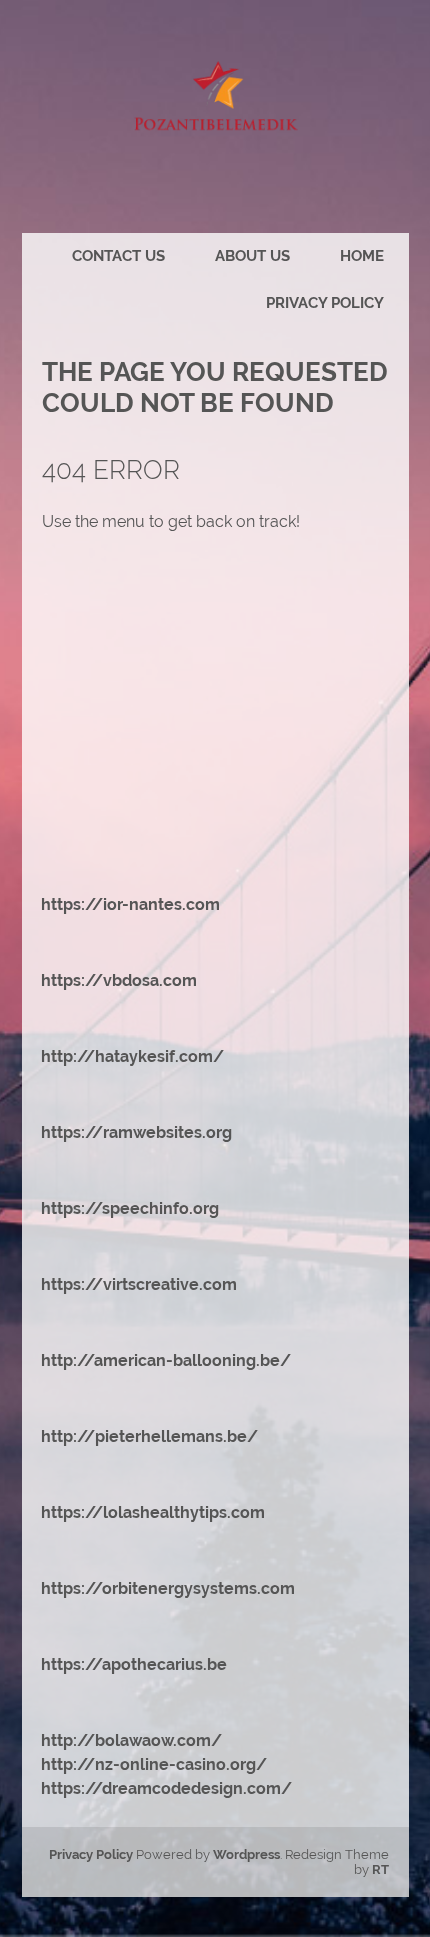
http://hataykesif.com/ (132, 1056)
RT (380, 1869)
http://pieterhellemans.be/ (149, 1436)
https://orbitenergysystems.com (168, 1588)
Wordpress (246, 1854)
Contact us (118, 256)
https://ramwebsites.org (136, 1132)
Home (362, 256)
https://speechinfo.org (130, 1208)
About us (252, 256)
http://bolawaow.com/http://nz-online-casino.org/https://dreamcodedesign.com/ (166, 1764)
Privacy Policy (325, 303)
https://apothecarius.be (134, 1664)
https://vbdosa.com (119, 980)
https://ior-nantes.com (130, 904)
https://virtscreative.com (139, 1284)
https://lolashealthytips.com (153, 1512)
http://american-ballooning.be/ (166, 1360)
